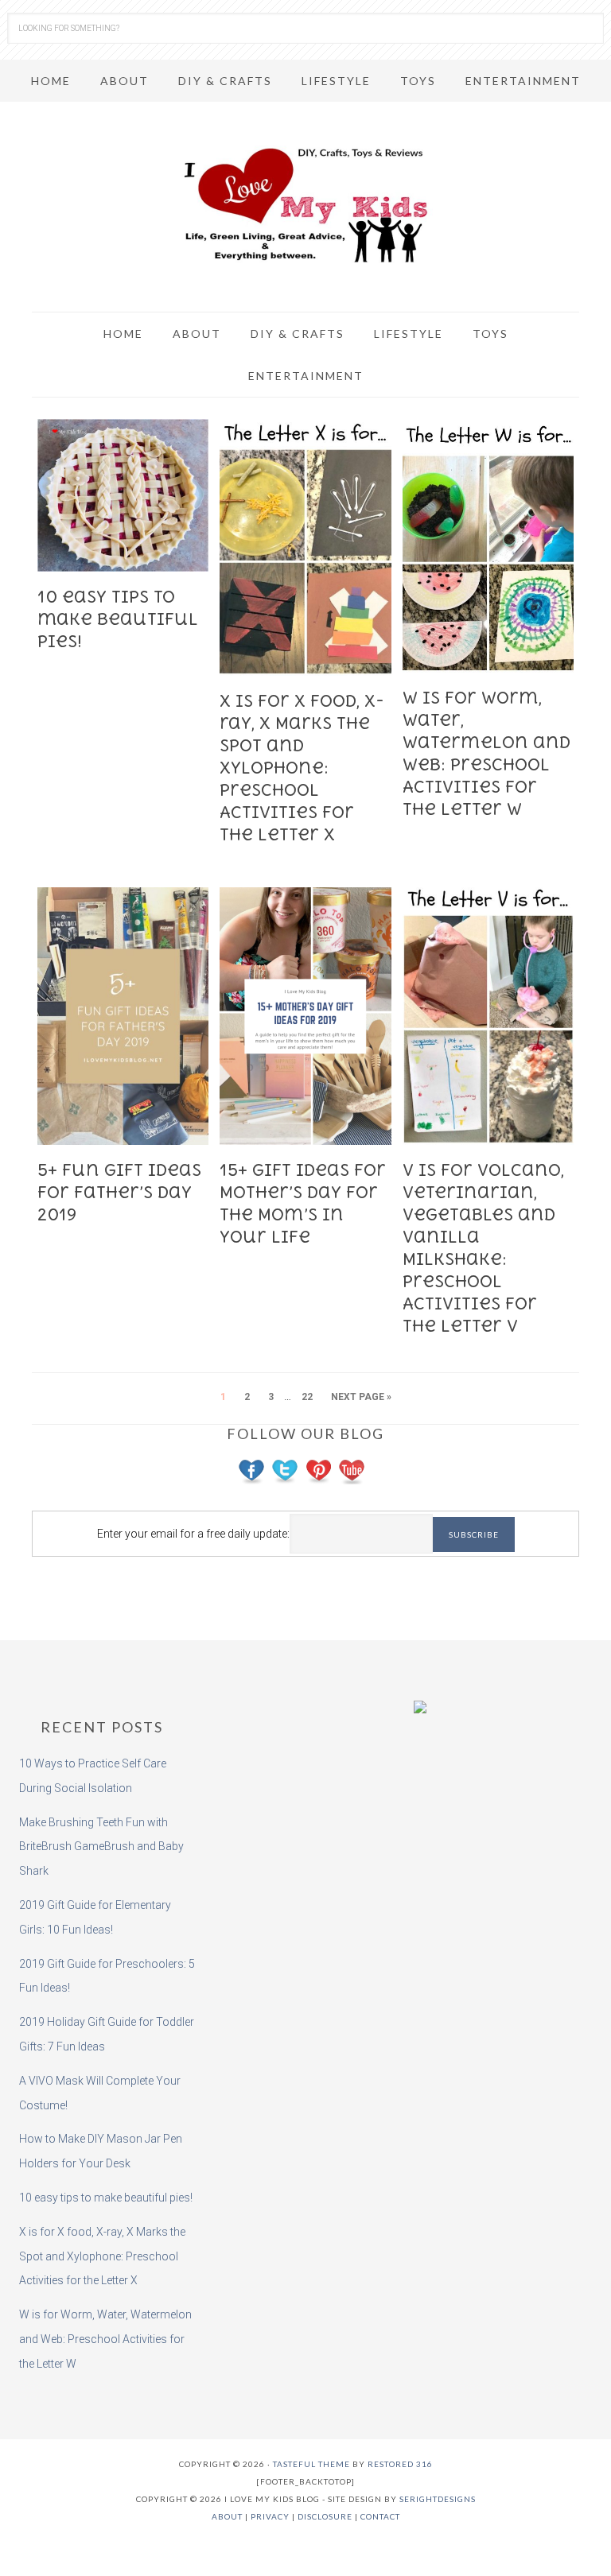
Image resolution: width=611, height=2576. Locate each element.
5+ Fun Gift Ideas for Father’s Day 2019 (119, 1192)
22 (307, 1397)
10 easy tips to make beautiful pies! (118, 619)
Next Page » (361, 1397)
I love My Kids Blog (305, 205)
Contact (380, 2516)
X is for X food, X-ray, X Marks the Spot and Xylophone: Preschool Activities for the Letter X (302, 768)
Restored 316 (400, 2464)
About (227, 2516)
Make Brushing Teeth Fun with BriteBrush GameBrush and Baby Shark (101, 1847)
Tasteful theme (311, 2464)
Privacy (270, 2516)
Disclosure (325, 2516)
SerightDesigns (438, 2499)
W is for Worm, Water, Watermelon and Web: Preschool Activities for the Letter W (105, 2339)
